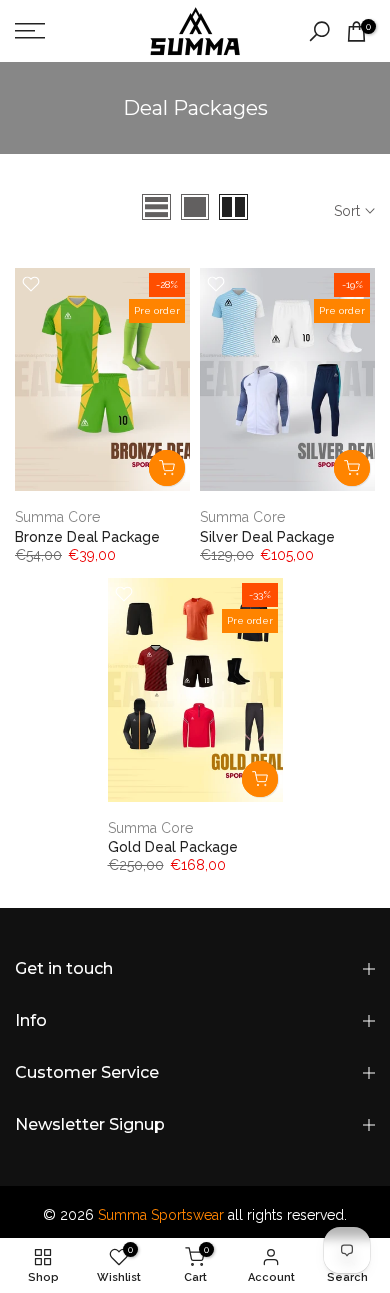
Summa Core (57, 517)
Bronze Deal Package (87, 537)
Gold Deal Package (173, 847)
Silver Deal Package (267, 537)
